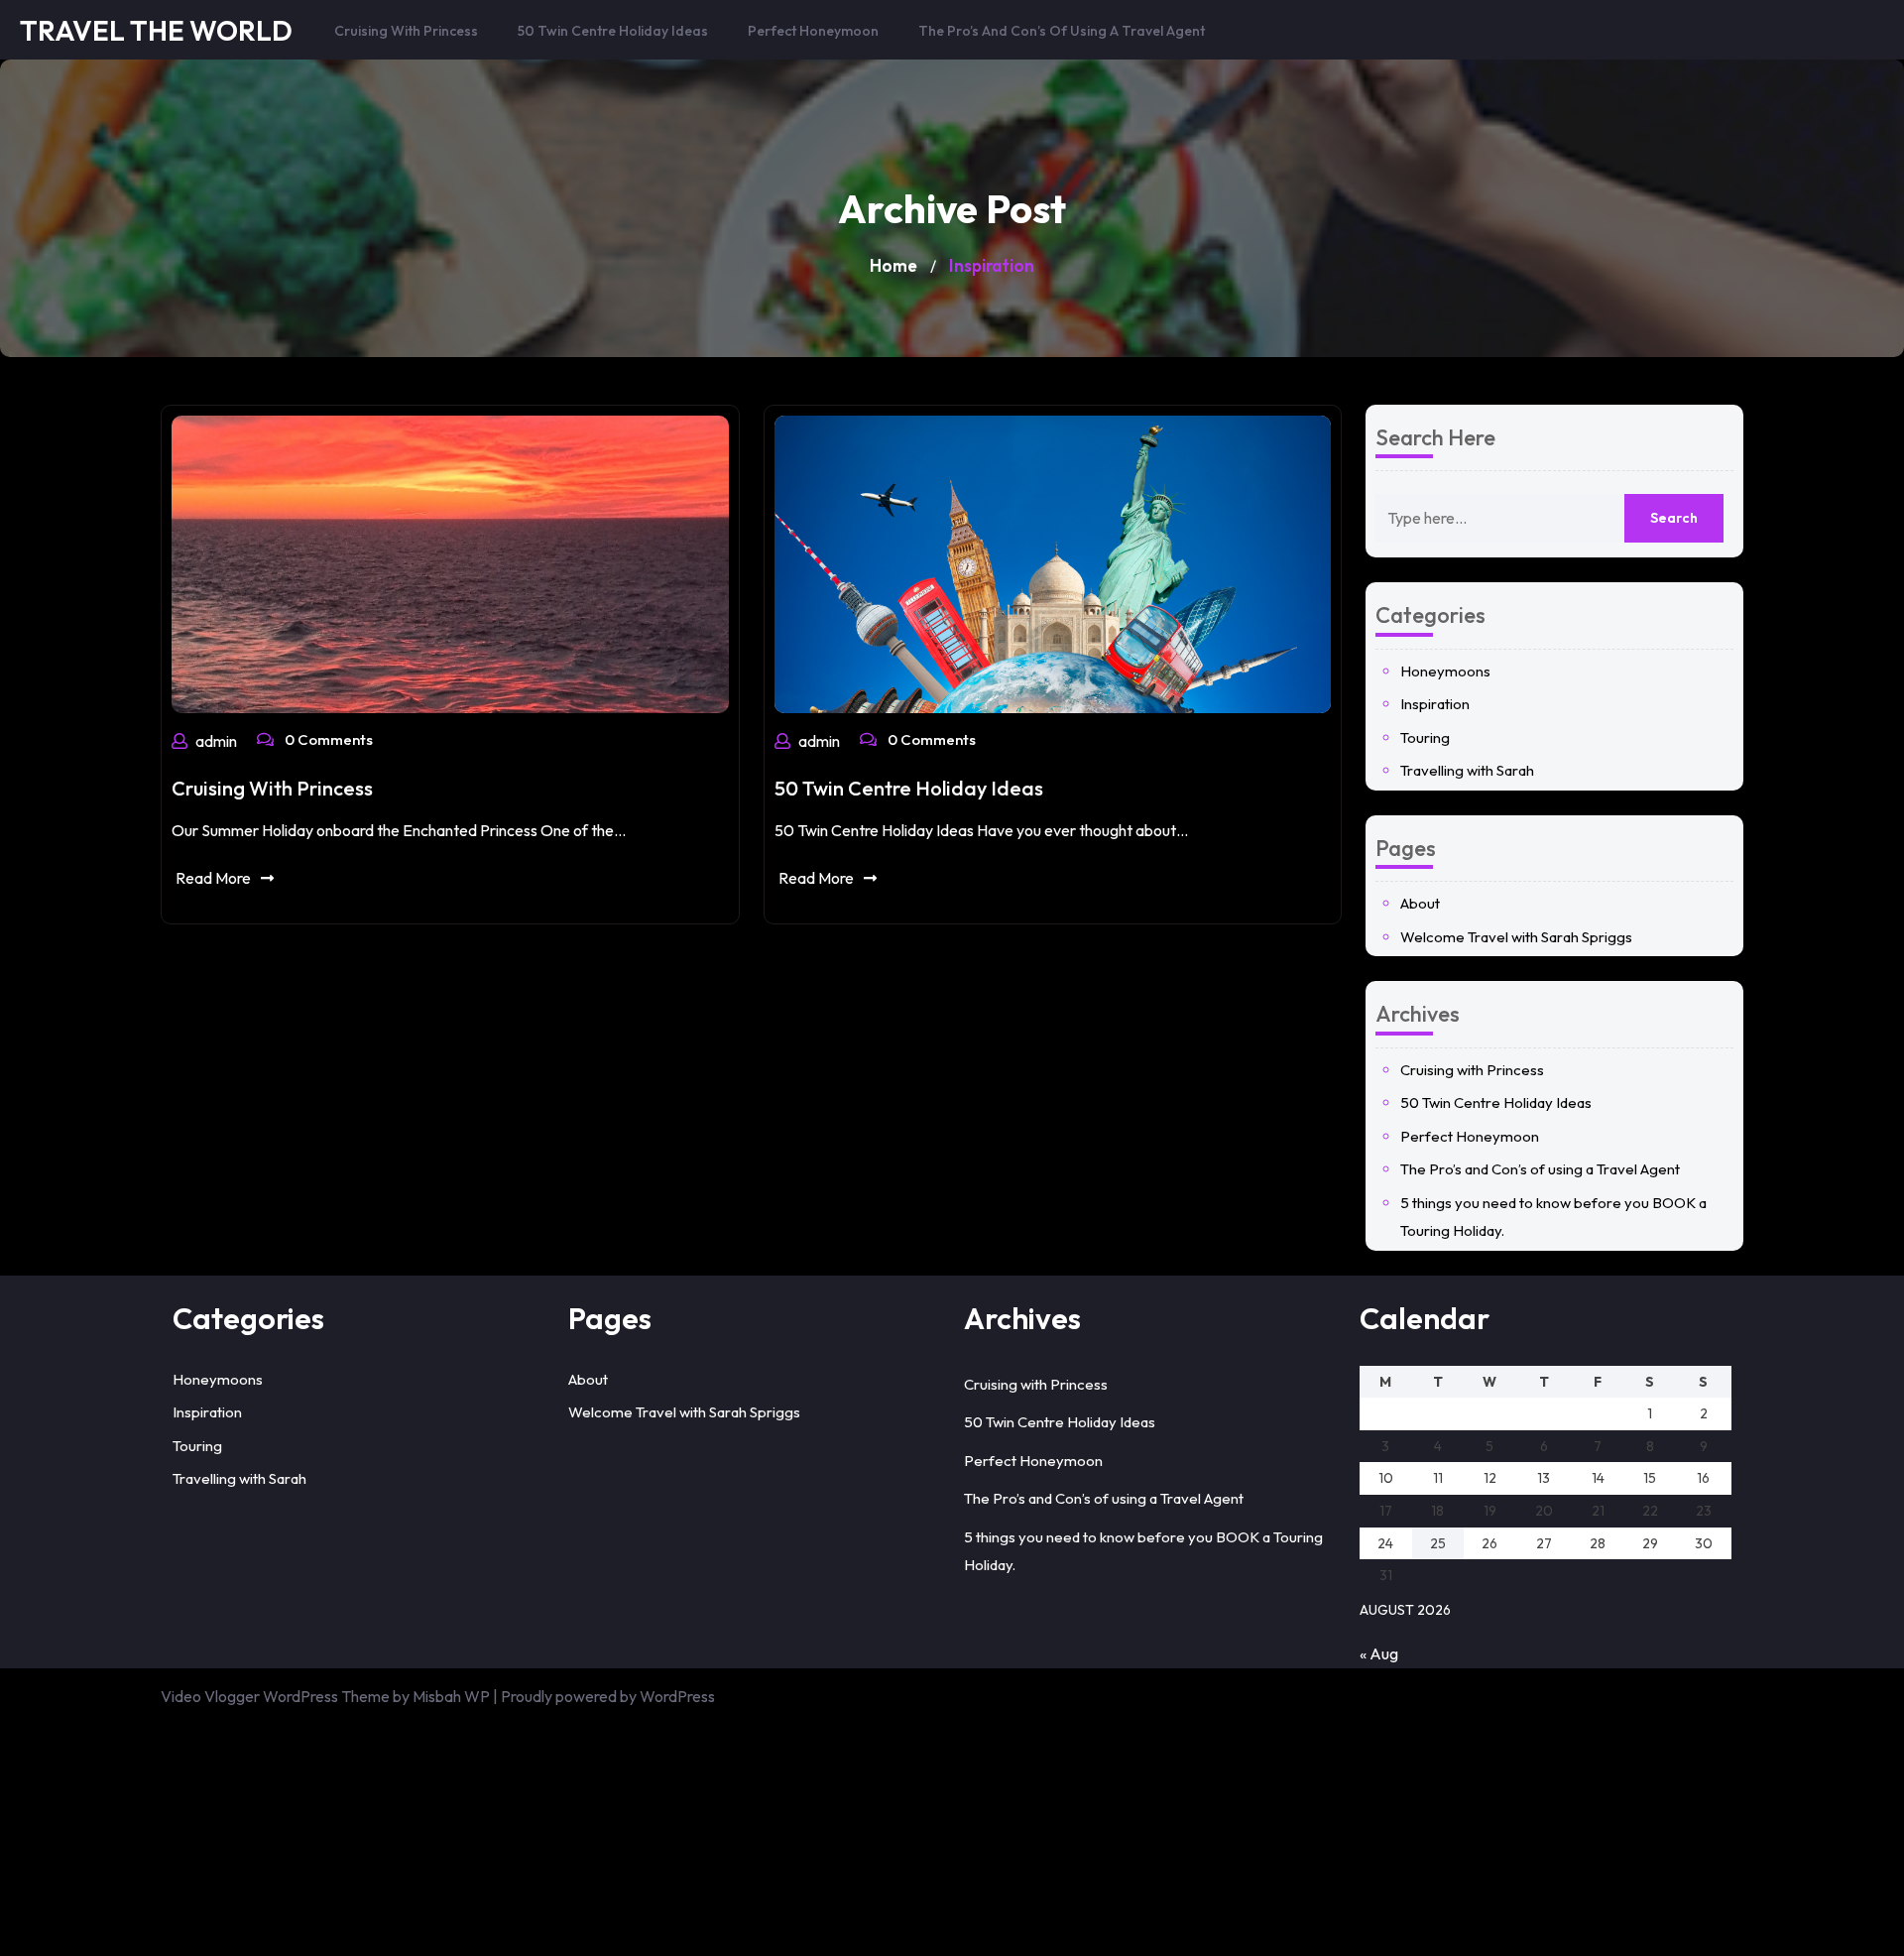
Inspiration (1435, 704)
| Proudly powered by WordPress (604, 1696)
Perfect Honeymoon (813, 31)
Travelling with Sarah (1467, 770)
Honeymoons (1445, 671)
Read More (213, 878)
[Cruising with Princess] (450, 562)
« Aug (1379, 1653)
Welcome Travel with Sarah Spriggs (1516, 937)
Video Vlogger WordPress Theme (275, 1696)
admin (216, 741)
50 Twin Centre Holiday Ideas (613, 31)
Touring (1425, 737)
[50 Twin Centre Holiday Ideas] (1053, 562)
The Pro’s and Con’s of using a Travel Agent (1062, 31)
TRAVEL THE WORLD (156, 30)
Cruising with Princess (406, 31)
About (1420, 903)
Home (893, 265)
